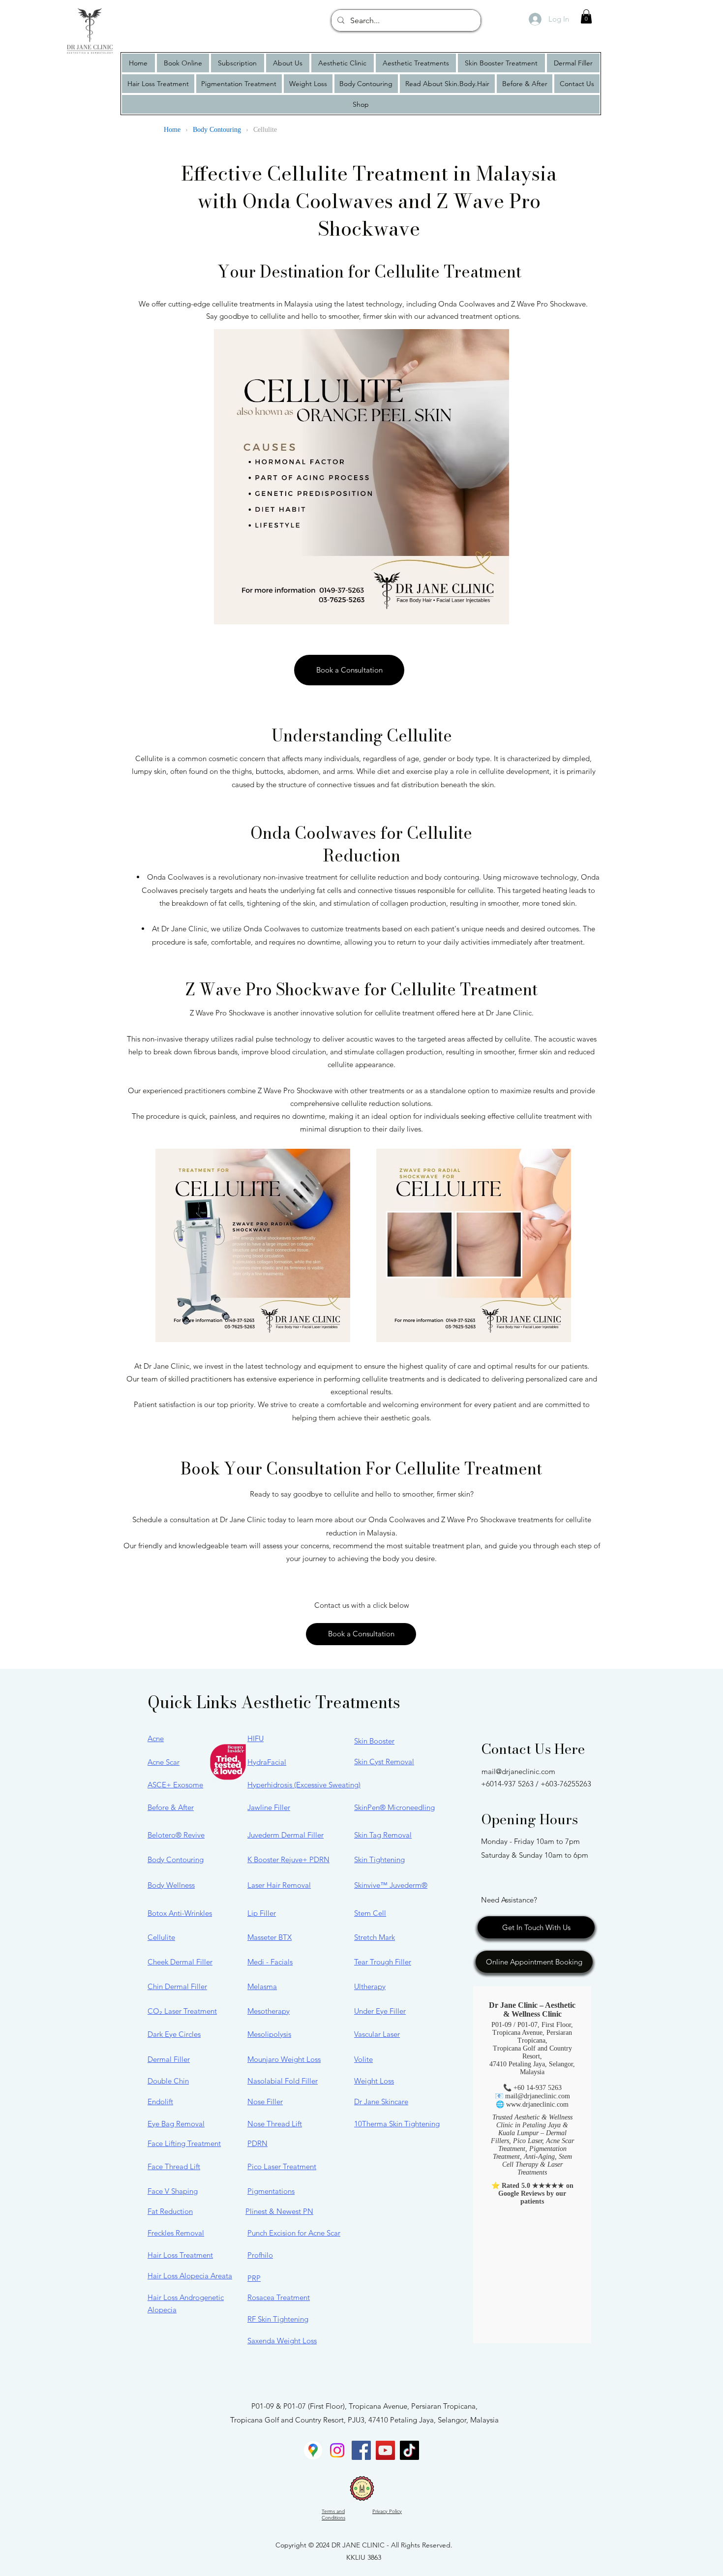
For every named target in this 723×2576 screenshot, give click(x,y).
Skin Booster (374, 1741)
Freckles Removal (176, 2233)
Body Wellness (171, 1885)
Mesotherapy (269, 2011)
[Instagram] (337, 2450)
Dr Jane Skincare (381, 2101)
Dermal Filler (169, 2059)
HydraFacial (267, 1762)
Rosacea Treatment (279, 2297)
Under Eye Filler (380, 2011)
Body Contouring (176, 1859)
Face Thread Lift (174, 2166)
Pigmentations (271, 2191)
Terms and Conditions (333, 2515)
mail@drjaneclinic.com (518, 1771)
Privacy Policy (387, 2511)
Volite (363, 2059)
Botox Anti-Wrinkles (180, 1913)
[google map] (313, 2450)
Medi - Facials (270, 1962)
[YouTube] (385, 2450)
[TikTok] (409, 2450)
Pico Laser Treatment (282, 2166)
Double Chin (168, 2081)
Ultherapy (370, 1986)
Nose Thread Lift (275, 2124)
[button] (586, 16)
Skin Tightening (379, 1859)
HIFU (256, 1738)
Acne (156, 1738)
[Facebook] (361, 2450)
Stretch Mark (375, 1937)
